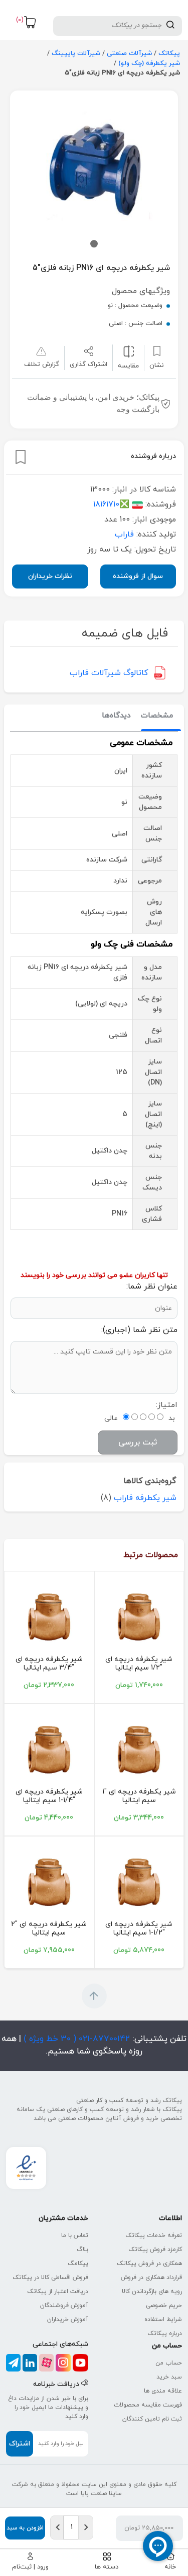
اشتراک (20, 2444)
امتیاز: (167, 1405)
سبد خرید (169, 2377)
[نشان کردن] (21, 457)
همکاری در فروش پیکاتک (149, 2263)
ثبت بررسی (138, 1442)
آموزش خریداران (68, 2319)
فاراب (124, 534)
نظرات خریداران (50, 576)
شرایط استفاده (163, 2319)
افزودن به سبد (25, 2528)
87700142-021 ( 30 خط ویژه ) (75, 2039)
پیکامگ (78, 2263)
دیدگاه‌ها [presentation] (116, 716)
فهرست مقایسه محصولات (148, 2405)
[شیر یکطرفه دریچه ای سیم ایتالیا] (139, 1617)
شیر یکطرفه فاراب (145, 1498)
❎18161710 (111, 504)
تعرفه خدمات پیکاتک (154, 2235)
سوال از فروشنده (138, 576)
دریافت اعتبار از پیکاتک (58, 2291)
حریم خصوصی (164, 2305)
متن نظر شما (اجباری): (139, 1330)
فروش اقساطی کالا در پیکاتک (50, 2277)
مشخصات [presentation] (157, 716)
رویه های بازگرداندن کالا (152, 2291)
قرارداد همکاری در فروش (151, 2277)
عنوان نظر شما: (152, 1286)
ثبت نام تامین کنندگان (152, 2419)
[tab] (157, 716)
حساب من (169, 2363)
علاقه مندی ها (163, 2391)
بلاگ (82, 2249)
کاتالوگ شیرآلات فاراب (109, 673)
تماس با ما (75, 2235)
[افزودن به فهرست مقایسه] (129, 351)
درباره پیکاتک (165, 2333)
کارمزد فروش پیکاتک (155, 2249)
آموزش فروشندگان (64, 2305)
